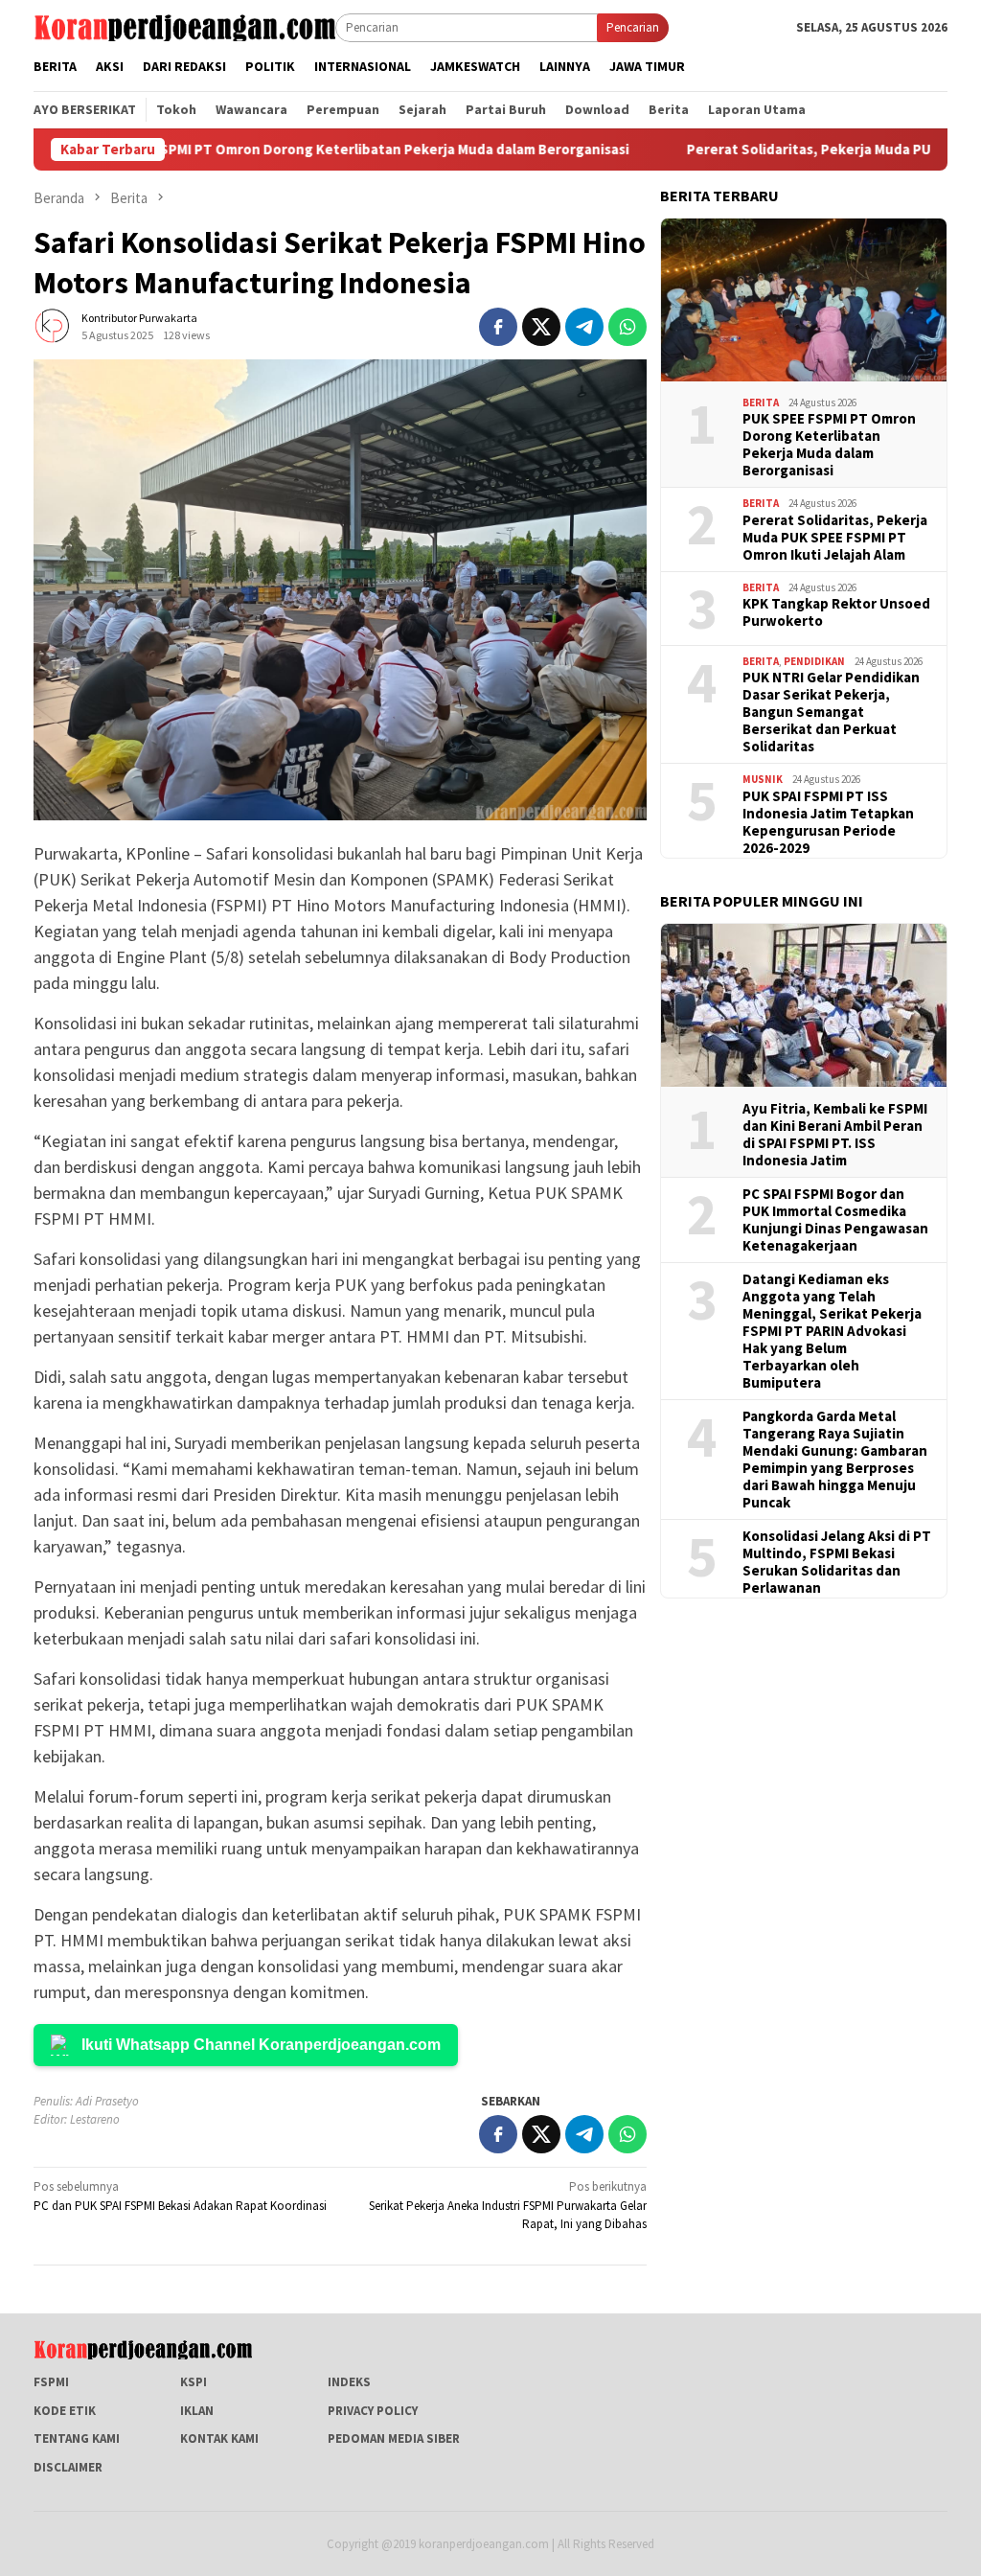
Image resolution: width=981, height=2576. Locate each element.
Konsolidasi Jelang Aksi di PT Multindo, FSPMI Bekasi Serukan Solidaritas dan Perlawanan (837, 1562)
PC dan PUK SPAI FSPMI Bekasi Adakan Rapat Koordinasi (180, 2196)
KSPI (194, 2382)
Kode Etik (65, 2411)
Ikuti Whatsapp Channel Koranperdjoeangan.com (261, 2045)
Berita (761, 402)
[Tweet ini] (541, 327)
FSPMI (51, 2382)
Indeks (349, 2382)
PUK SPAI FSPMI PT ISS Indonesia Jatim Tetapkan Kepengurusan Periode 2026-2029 (828, 822)
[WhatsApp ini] (627, 327)
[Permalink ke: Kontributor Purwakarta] (53, 325)
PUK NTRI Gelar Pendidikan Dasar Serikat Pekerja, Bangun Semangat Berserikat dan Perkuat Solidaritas (831, 712)
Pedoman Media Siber (394, 2438)
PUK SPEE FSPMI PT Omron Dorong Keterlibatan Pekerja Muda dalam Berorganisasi (303, 149)
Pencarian (633, 27)
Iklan (197, 2411)
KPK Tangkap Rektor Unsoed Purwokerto (836, 612)
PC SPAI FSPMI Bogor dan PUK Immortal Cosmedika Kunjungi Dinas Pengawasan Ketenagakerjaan (835, 1220)
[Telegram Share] (584, 327)
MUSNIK (763, 779)
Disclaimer (68, 2467)
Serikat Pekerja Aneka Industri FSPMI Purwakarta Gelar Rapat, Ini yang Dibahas (508, 2205)
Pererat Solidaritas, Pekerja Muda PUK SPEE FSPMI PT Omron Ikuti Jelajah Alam (835, 538)
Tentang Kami (77, 2438)
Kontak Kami (219, 2438)
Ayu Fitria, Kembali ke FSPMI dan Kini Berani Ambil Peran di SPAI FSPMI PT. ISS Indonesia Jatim (835, 1135)
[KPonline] (184, 26)
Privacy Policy (373, 2411)
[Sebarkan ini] (498, 327)
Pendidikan (814, 661)
